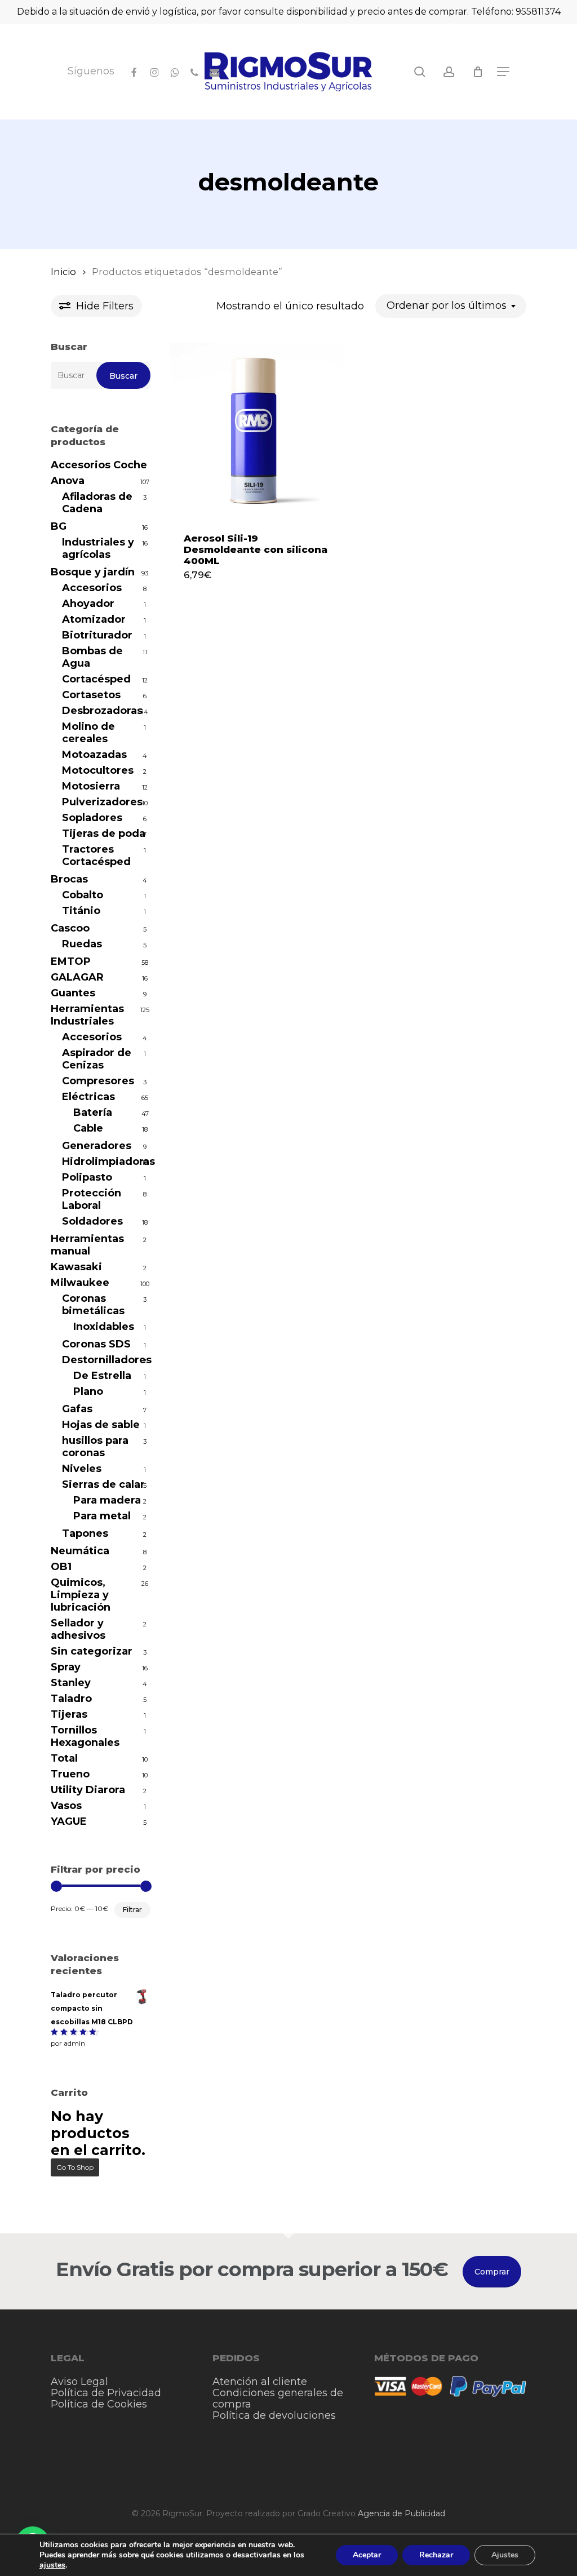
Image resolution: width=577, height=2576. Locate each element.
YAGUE (69, 1821)
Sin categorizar (92, 1651)
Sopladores (92, 818)
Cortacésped (96, 679)
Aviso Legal (79, 2382)
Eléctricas (88, 1097)
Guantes (73, 993)
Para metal (102, 1516)
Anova (68, 481)
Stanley (71, 1683)
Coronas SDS (96, 1344)
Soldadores (92, 1221)
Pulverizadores (102, 802)
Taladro (71, 1699)
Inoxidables (104, 1327)
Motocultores (98, 770)
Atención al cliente (260, 2382)
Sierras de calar (103, 1484)
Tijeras (69, 1714)
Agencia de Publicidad (401, 2513)
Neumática (80, 1551)
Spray (66, 1667)
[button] (503, 72)
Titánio (81, 911)
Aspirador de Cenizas (97, 1059)
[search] (420, 72)
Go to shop (75, 2167)
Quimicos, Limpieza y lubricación (81, 1595)
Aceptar (367, 2555)
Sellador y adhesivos (78, 1629)
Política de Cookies (99, 2404)
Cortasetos (91, 695)
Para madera (107, 1500)
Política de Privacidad (106, 2393)
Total (64, 1758)
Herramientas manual (87, 1245)
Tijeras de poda (104, 833)
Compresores (98, 1081)
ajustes (52, 2565)
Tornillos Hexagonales (85, 1736)
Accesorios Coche (99, 465)
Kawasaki (76, 1267)
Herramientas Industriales (87, 1015)
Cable (88, 1128)
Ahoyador (88, 604)
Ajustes (505, 2555)
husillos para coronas (95, 1447)
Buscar (123, 376)
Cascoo (70, 928)
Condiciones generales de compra (278, 2398)
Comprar (492, 2272)
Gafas (77, 1409)
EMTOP (71, 961)
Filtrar (132, 1910)
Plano (88, 1391)
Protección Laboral (92, 1199)
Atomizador (94, 619)
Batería (93, 1112)
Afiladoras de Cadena (97, 503)
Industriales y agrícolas (98, 548)
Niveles (82, 1469)
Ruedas (82, 944)
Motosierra (91, 786)
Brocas (69, 879)
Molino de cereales (88, 733)
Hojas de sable (101, 1425)
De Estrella (102, 1376)
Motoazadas (94, 755)
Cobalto (83, 895)
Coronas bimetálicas (93, 1305)
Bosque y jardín (93, 572)
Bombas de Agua (92, 657)
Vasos (66, 1806)
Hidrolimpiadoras (106, 1161)
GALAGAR (77, 977)
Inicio (63, 272)
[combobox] (451, 306)
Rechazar (436, 2555)
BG (59, 526)
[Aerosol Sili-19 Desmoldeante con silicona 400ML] (257, 430)
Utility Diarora (88, 1790)
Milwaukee (80, 1283)
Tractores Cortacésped (96, 855)
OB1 (61, 1567)
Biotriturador (97, 635)
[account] (449, 72)
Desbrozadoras (102, 711)
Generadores (97, 1146)
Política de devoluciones (274, 2415)
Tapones (85, 1533)
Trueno (70, 1774)
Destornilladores (106, 1360)
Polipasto (87, 1177)
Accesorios (92, 588)
